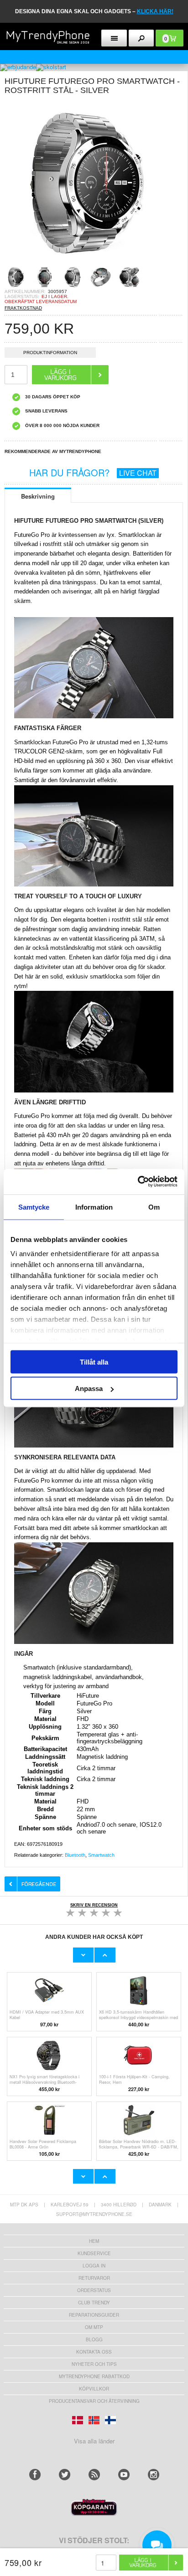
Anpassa (89, 1388)
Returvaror (94, 2278)
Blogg (94, 2339)
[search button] (141, 38)
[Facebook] (35, 2475)
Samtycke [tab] (34, 1207)
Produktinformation (50, 353)
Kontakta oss (94, 2352)
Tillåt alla (94, 1362)
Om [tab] (154, 1207)
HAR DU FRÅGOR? (93, 472)
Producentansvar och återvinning (94, 2401)
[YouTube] (124, 2475)
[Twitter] (65, 2475)
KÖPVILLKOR (94, 2389)
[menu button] (114, 38)
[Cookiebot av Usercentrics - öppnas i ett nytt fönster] (138, 1182)
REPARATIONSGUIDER (94, 2315)
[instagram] (154, 2475)
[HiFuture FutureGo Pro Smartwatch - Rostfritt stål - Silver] (87, 263)
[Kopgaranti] (94, 2513)
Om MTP (94, 2327)
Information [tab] (94, 1207)
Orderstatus (94, 2290)
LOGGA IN (94, 2266)
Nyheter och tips (94, 2364)
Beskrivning (38, 496)
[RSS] (94, 2475)
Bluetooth (75, 1855)
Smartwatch (101, 1855)
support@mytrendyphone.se (94, 2214)
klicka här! (155, 11)
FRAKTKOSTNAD (23, 308)
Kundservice (94, 2253)
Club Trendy (94, 2303)
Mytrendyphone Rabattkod (94, 2376)
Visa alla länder (94, 2441)
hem (94, 2241)
